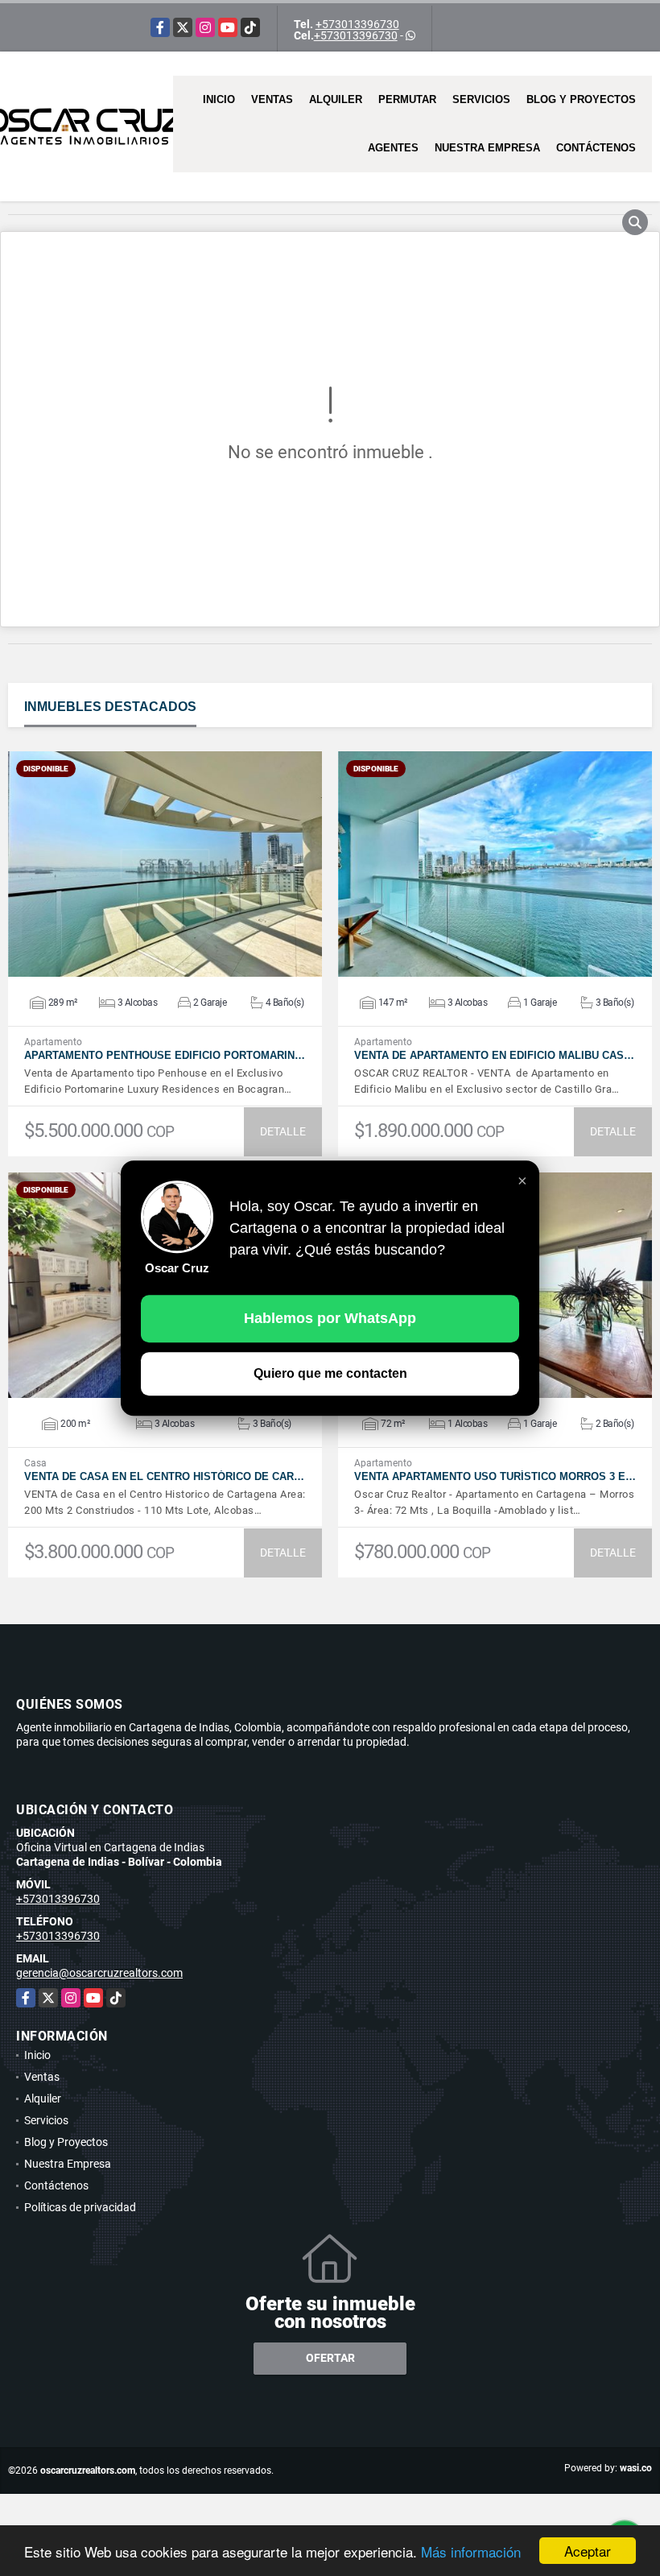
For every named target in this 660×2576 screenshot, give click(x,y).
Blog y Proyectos (581, 99)
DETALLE (283, 1131)
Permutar (407, 99)
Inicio (219, 99)
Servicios (481, 99)
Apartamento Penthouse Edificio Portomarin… (165, 1055)
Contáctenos (596, 148)
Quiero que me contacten (330, 1373)
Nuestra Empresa (487, 148)
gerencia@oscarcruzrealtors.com (99, 1973)
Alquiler (336, 99)
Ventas (272, 99)
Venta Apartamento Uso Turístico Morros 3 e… (495, 1476)
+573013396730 (357, 24)
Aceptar (588, 2551)
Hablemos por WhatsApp (330, 1318)
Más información (471, 2551)
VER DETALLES (165, 864)
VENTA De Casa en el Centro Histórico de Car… (164, 1476)
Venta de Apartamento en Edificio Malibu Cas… (494, 1055)
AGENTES (393, 148)
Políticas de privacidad (80, 2207)
